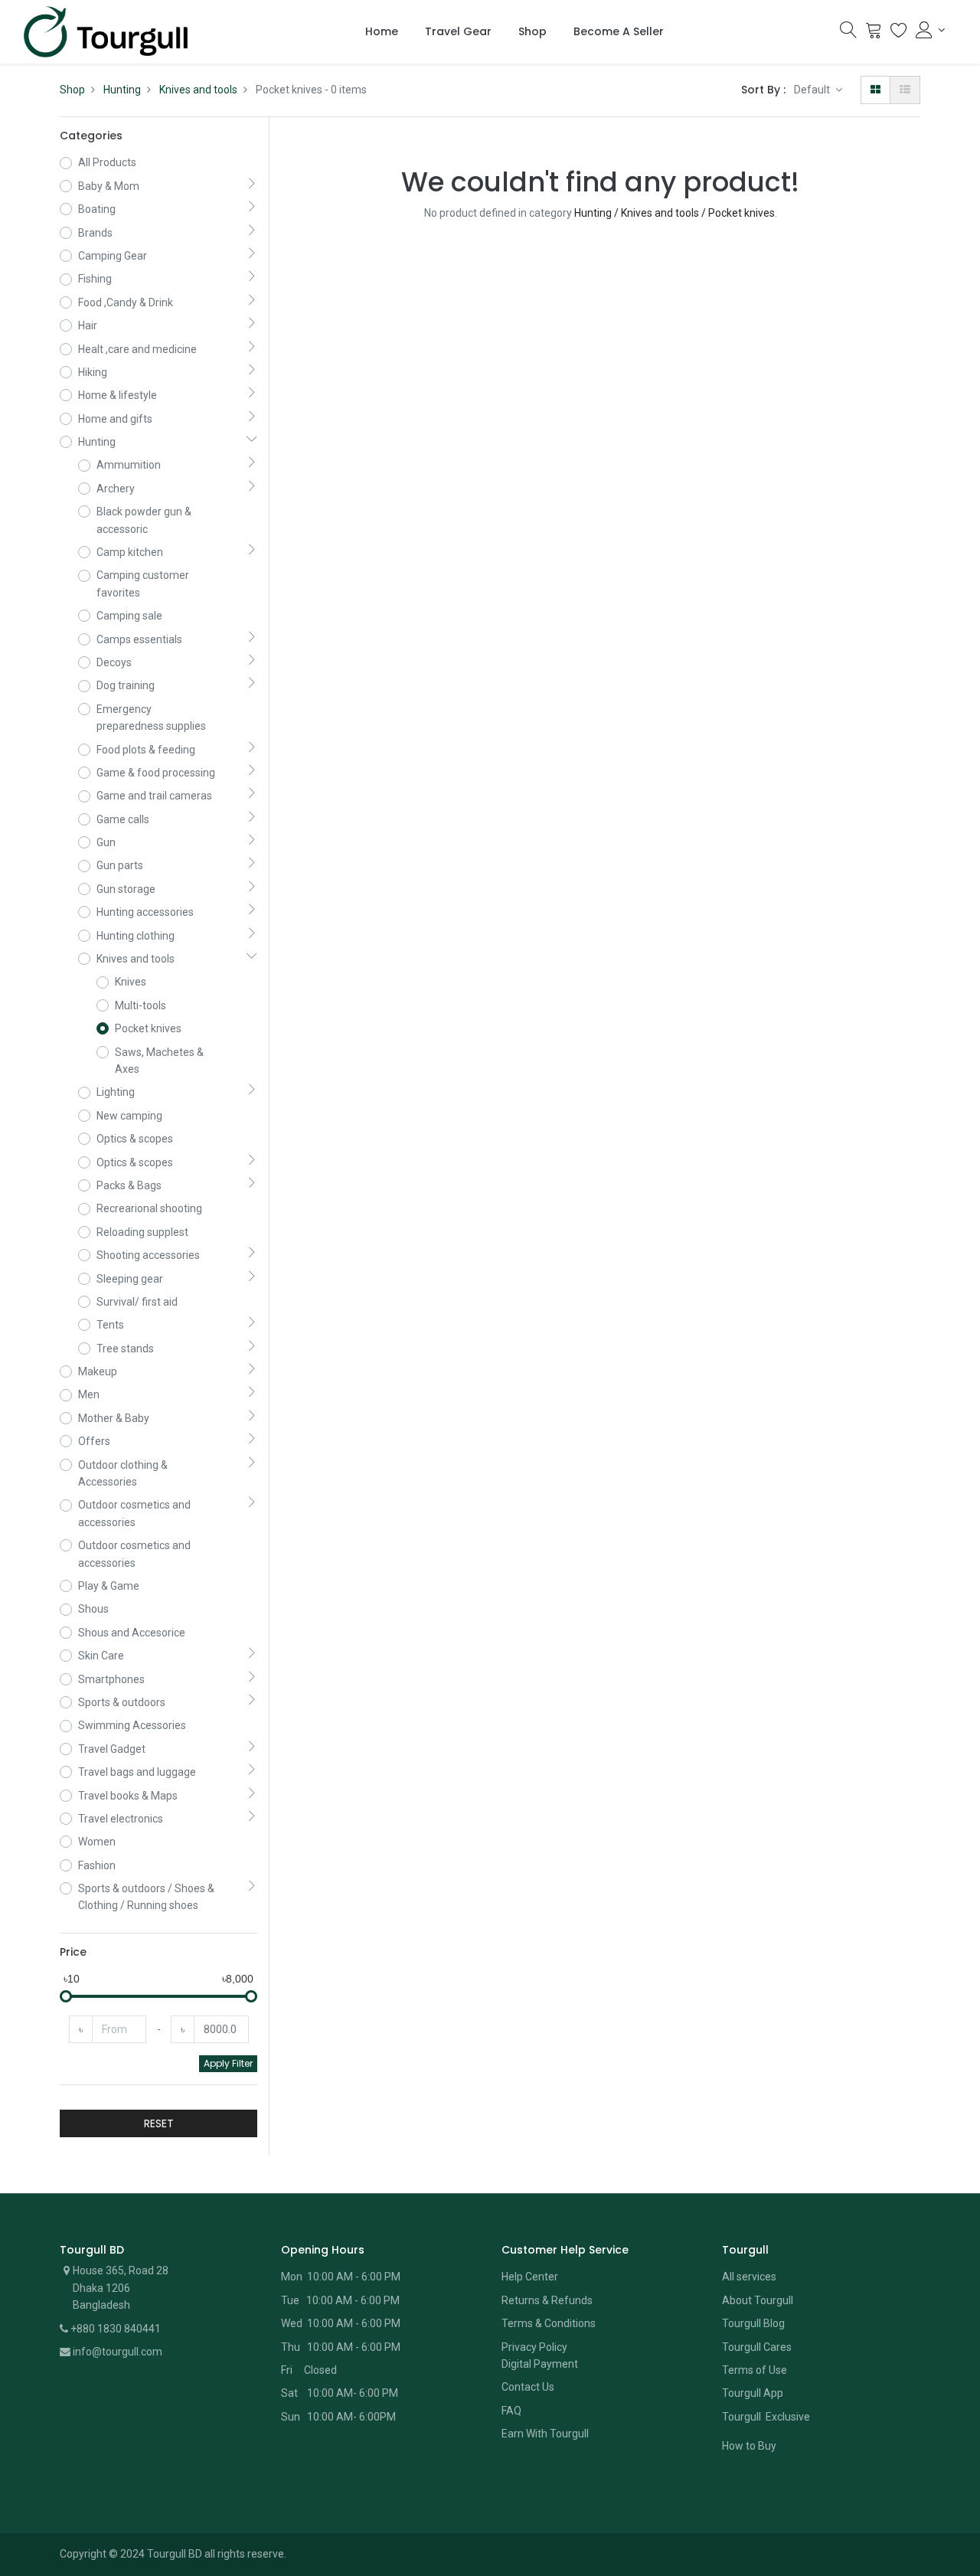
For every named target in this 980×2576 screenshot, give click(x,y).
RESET (159, 2123)
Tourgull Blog (753, 2323)
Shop (72, 90)
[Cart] (874, 34)
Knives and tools (198, 90)
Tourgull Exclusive (767, 2417)
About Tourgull (758, 2300)
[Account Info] (930, 30)
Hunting (122, 90)
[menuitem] (382, 32)
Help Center (530, 2277)
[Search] (848, 34)
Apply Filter (228, 2063)
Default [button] (813, 90)
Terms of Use (755, 2370)
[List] (905, 90)
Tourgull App (753, 2393)
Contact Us (528, 2387)
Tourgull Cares (757, 2347)
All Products (107, 162)
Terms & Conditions (549, 2323)
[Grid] (875, 90)
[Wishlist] (899, 34)
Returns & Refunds (547, 2300)
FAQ (511, 2411)
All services (749, 2277)
